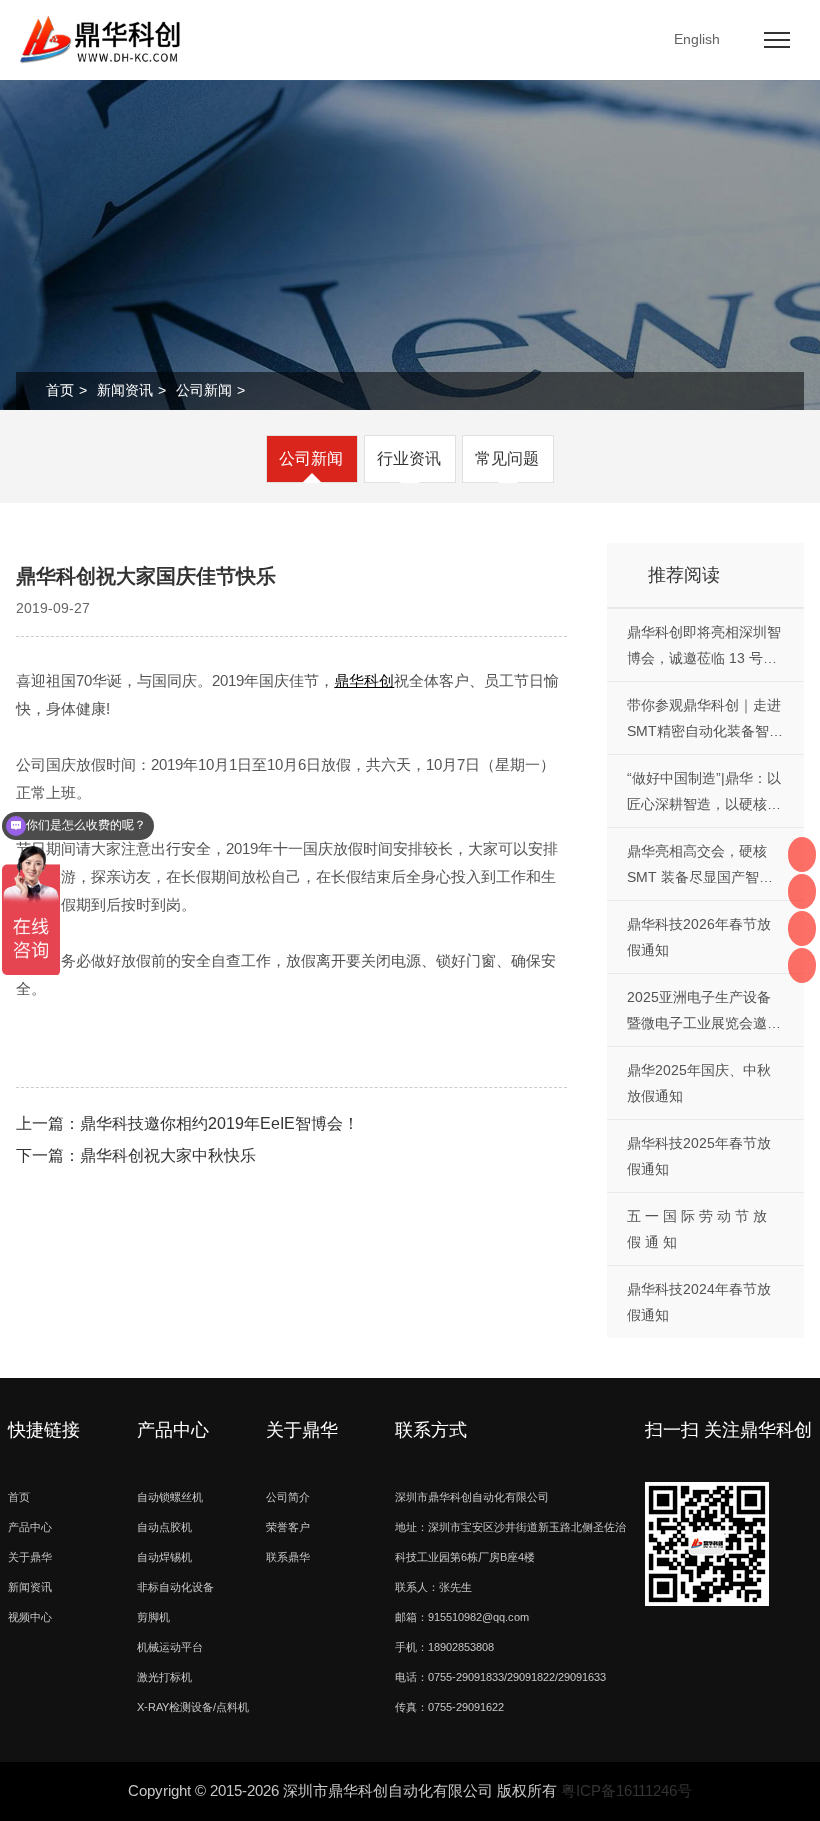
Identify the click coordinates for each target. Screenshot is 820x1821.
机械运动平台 (170, 1647)
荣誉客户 (288, 1527)
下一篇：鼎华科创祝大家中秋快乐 (136, 1155)
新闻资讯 (125, 390)
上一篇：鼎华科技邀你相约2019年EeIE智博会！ (187, 1123)
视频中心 (30, 1617)
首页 (60, 390)
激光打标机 (164, 1677)
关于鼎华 (30, 1557)
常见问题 (507, 458)
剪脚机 (153, 1617)
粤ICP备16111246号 (626, 1790)
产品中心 (30, 1527)
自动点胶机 (164, 1527)
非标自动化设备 (175, 1587)
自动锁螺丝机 (170, 1497)
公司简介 (288, 1497)
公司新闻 (204, 390)
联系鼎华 (288, 1557)
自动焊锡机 (164, 1557)
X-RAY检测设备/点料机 (193, 1707)
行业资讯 (409, 458)
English (697, 39)
